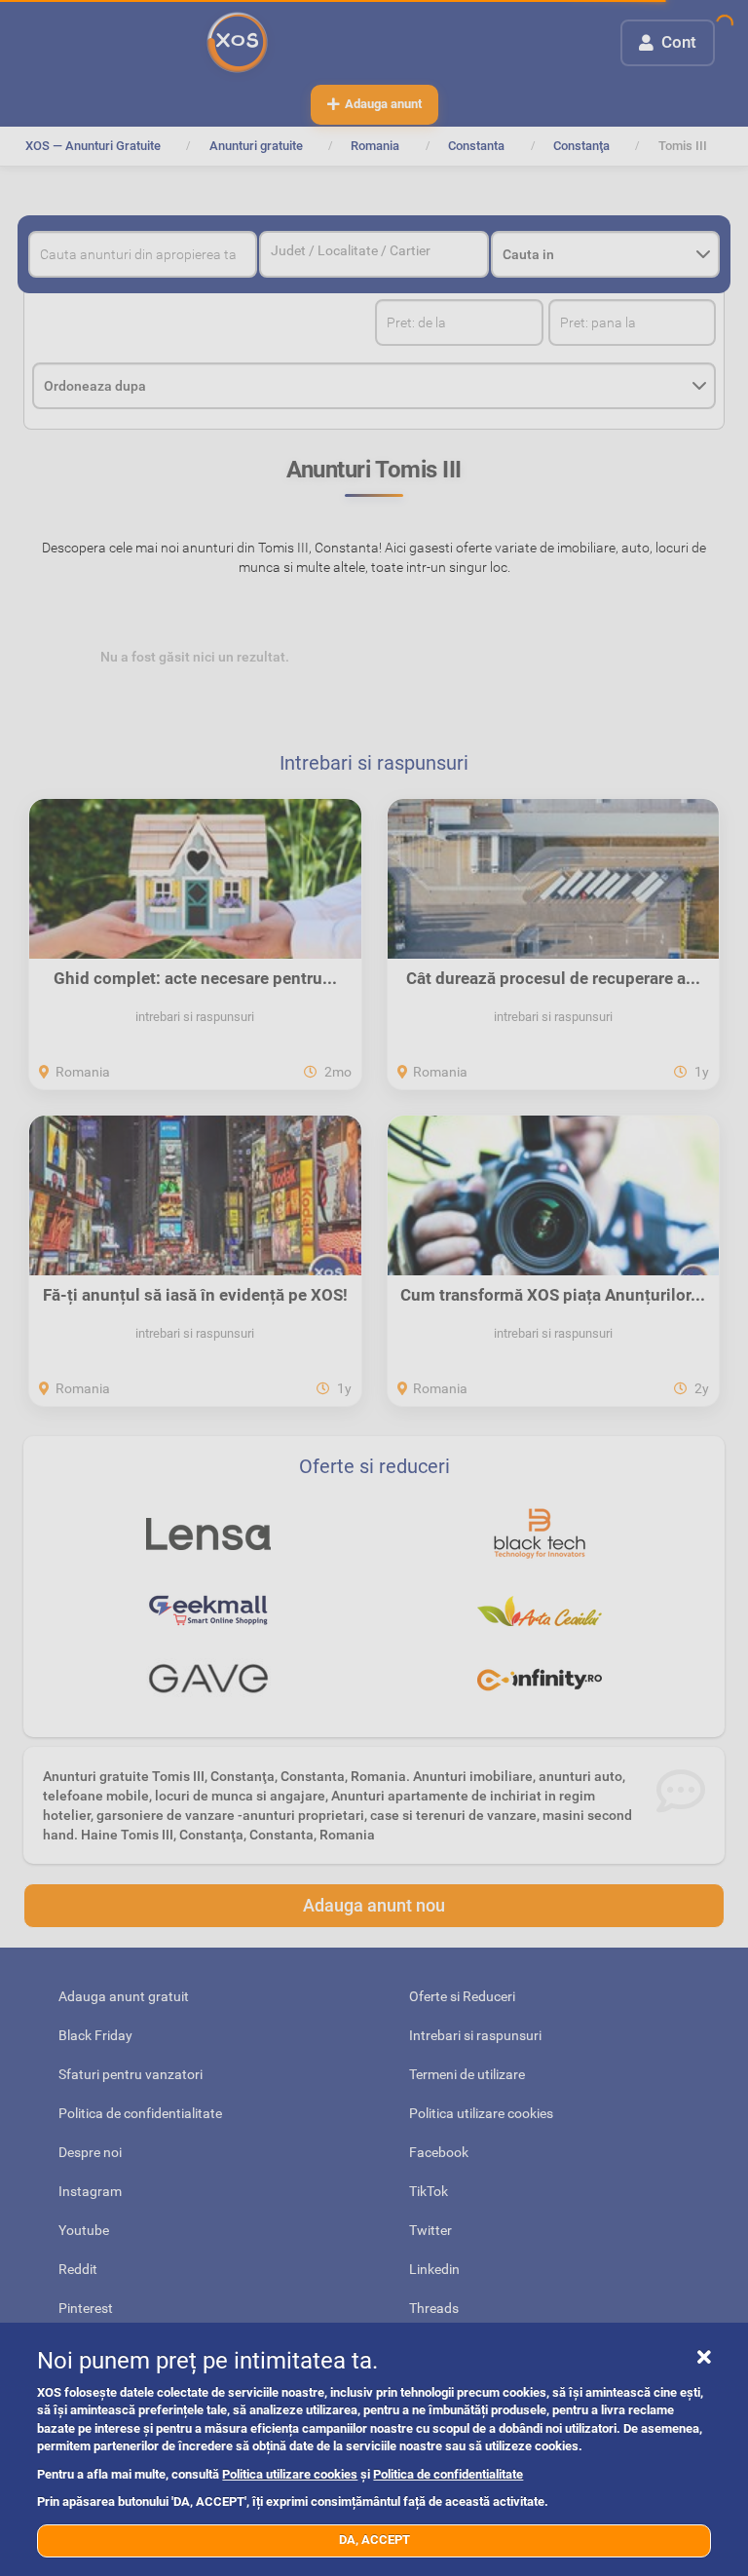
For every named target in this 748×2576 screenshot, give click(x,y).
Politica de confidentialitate (448, 2474)
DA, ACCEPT (374, 2539)
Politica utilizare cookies (290, 2474)
